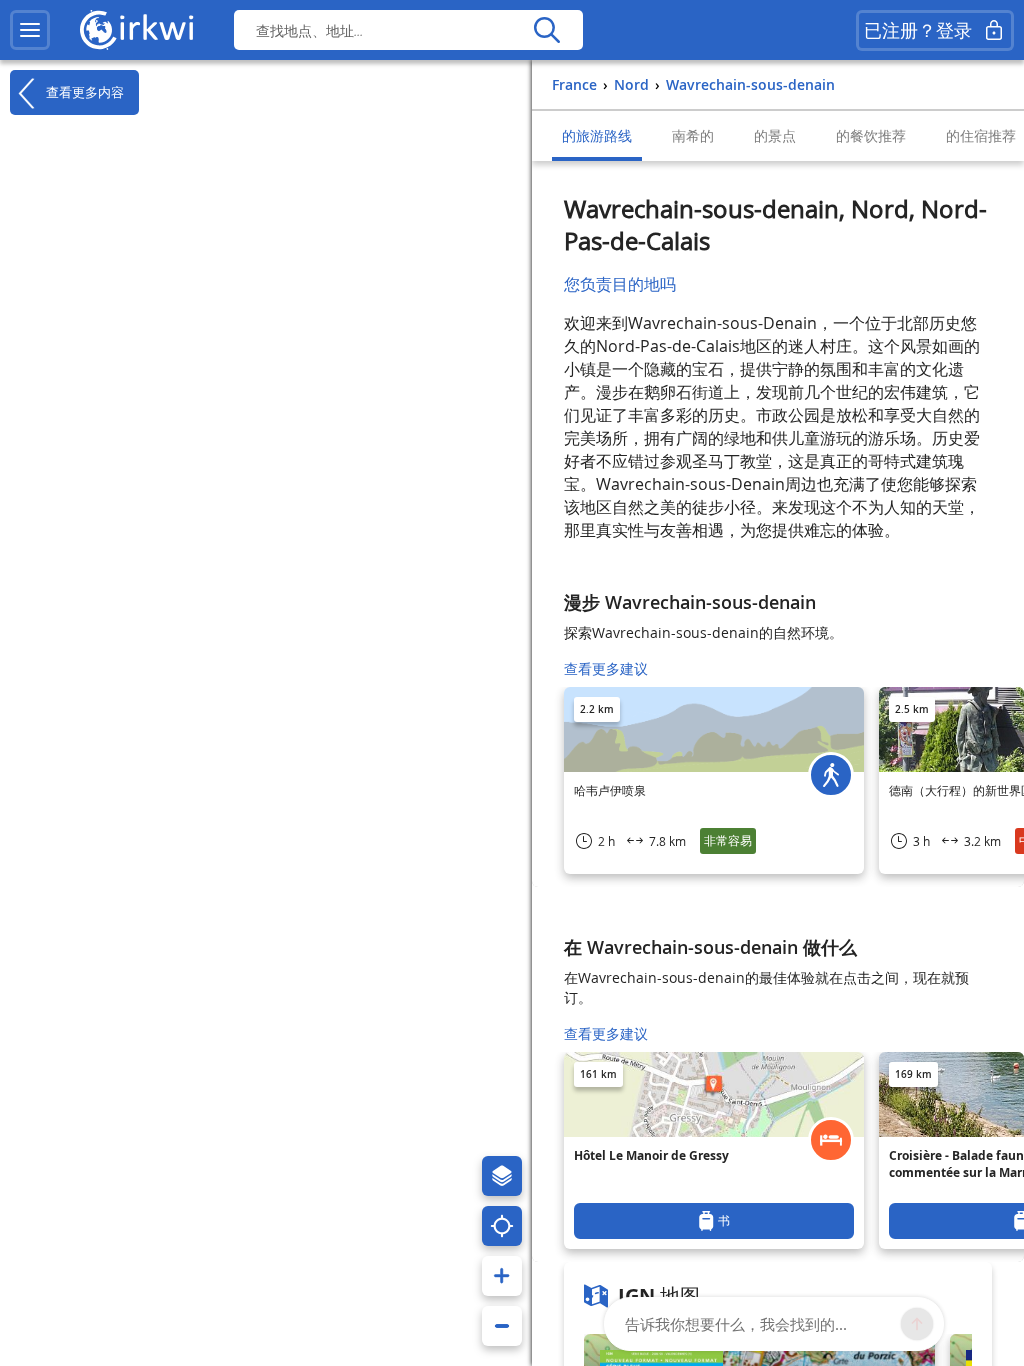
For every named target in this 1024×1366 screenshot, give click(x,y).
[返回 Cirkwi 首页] (137, 30)
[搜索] (546, 30)
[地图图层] (502, 1176)
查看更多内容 (83, 91)
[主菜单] (30, 30)
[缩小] (502, 1326)
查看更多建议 (606, 668)
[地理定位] (502, 1226)
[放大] (502, 1276)
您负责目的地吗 (620, 284)
